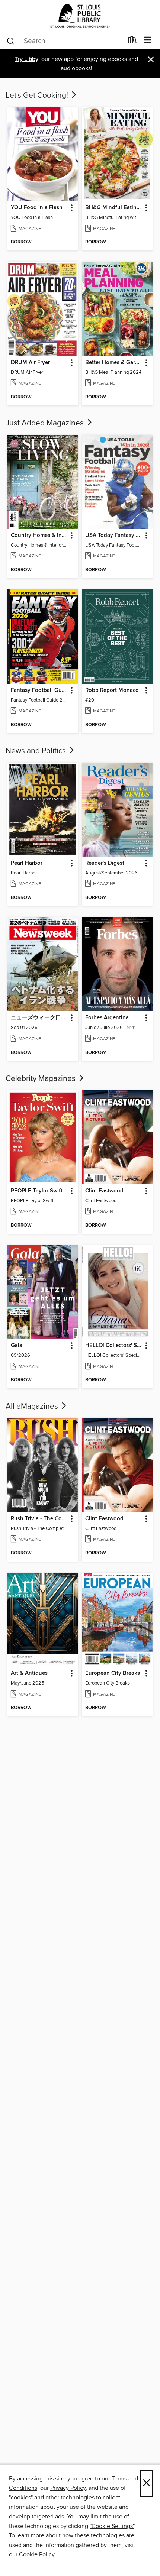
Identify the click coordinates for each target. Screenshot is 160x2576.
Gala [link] (17, 1346)
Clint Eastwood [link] (104, 1191)
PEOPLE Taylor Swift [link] (37, 1191)
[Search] (11, 41)
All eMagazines (33, 1407)
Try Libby (26, 59)
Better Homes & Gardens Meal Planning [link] (114, 363)
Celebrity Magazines (41, 1079)
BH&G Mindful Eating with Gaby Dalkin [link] (114, 208)
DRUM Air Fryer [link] (30, 363)
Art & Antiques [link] (29, 1673)
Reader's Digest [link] (105, 863)
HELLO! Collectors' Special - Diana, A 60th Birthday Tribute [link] (114, 1346)
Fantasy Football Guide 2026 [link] (39, 690)
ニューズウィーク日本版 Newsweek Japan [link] (39, 1018)
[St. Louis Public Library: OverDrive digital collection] (80, 16)
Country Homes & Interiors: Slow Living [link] (39, 535)
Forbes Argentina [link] (107, 1018)
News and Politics (37, 751)
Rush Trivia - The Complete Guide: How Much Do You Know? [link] (39, 1519)
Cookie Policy (37, 2554)
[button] (71, 208)
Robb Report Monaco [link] (112, 690)
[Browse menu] (148, 40)
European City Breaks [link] (113, 1673)
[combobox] (65, 41)
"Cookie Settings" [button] (112, 2526)
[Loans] (132, 42)
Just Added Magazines (46, 423)
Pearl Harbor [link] (27, 863)
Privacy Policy (68, 2488)
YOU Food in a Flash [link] (37, 208)
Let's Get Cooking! (38, 96)
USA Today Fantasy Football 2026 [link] (114, 535)
